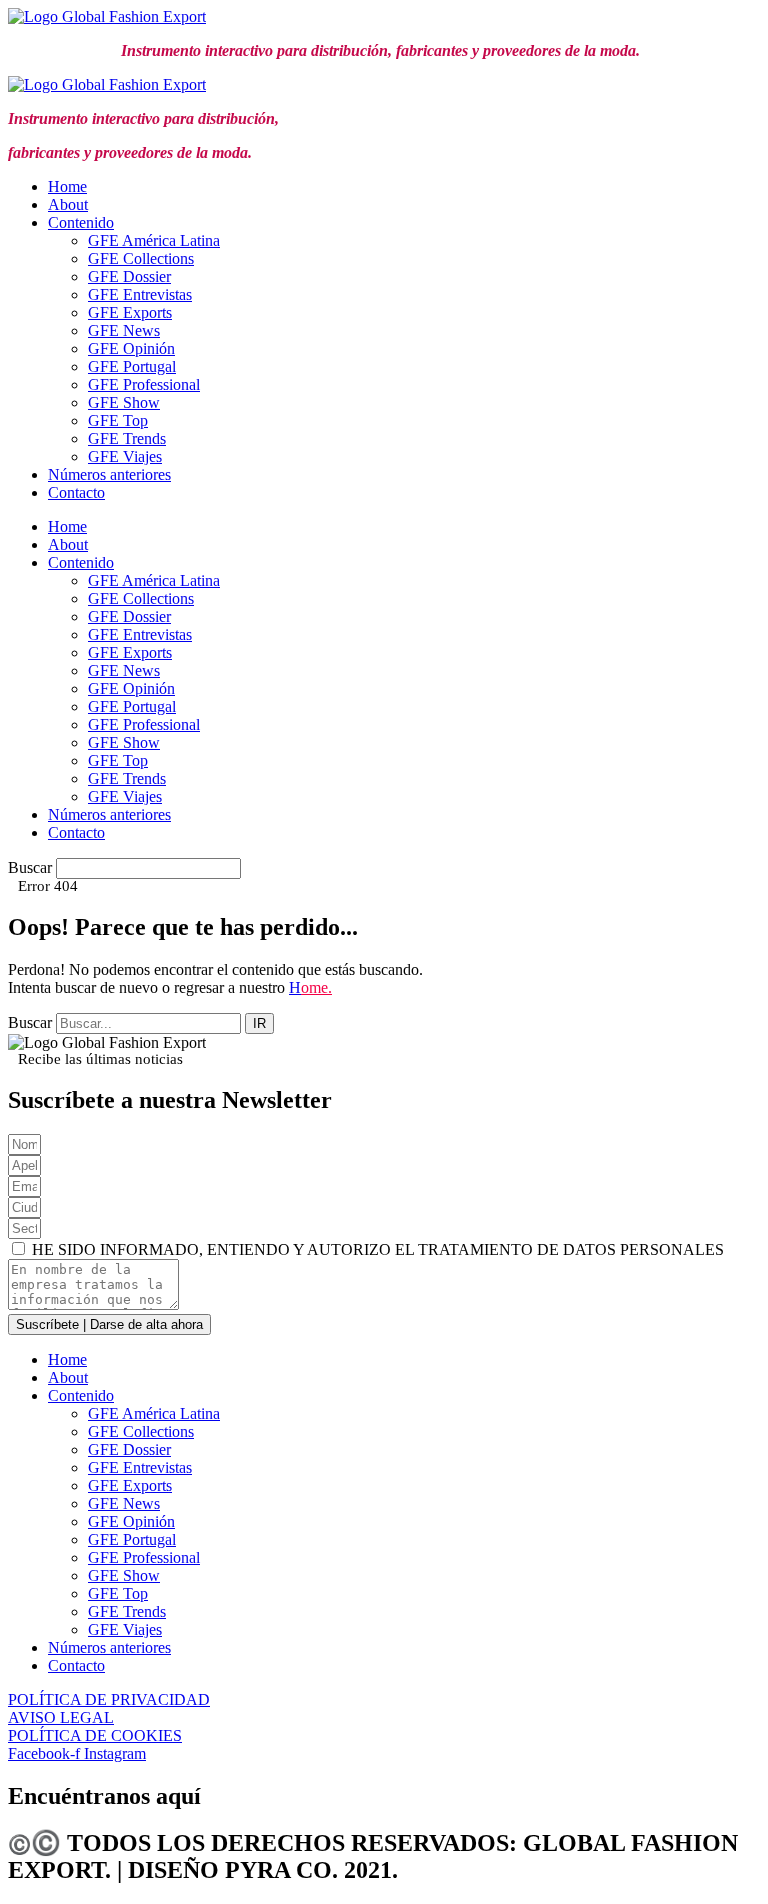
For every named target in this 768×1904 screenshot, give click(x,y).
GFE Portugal (132, 366)
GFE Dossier (129, 276)
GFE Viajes (125, 456)
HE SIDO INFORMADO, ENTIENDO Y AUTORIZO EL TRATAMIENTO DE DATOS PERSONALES (378, 1249)
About (68, 204)
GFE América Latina (154, 240)
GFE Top (118, 420)
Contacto (76, 492)
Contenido (81, 222)
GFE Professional (144, 384)
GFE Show (124, 402)
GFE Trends (127, 438)
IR (259, 1023)
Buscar (30, 867)
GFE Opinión (131, 348)
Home (67, 186)
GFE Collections (141, 258)
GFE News (124, 330)
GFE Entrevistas (140, 294)
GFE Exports (130, 312)
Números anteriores (109, 474)
